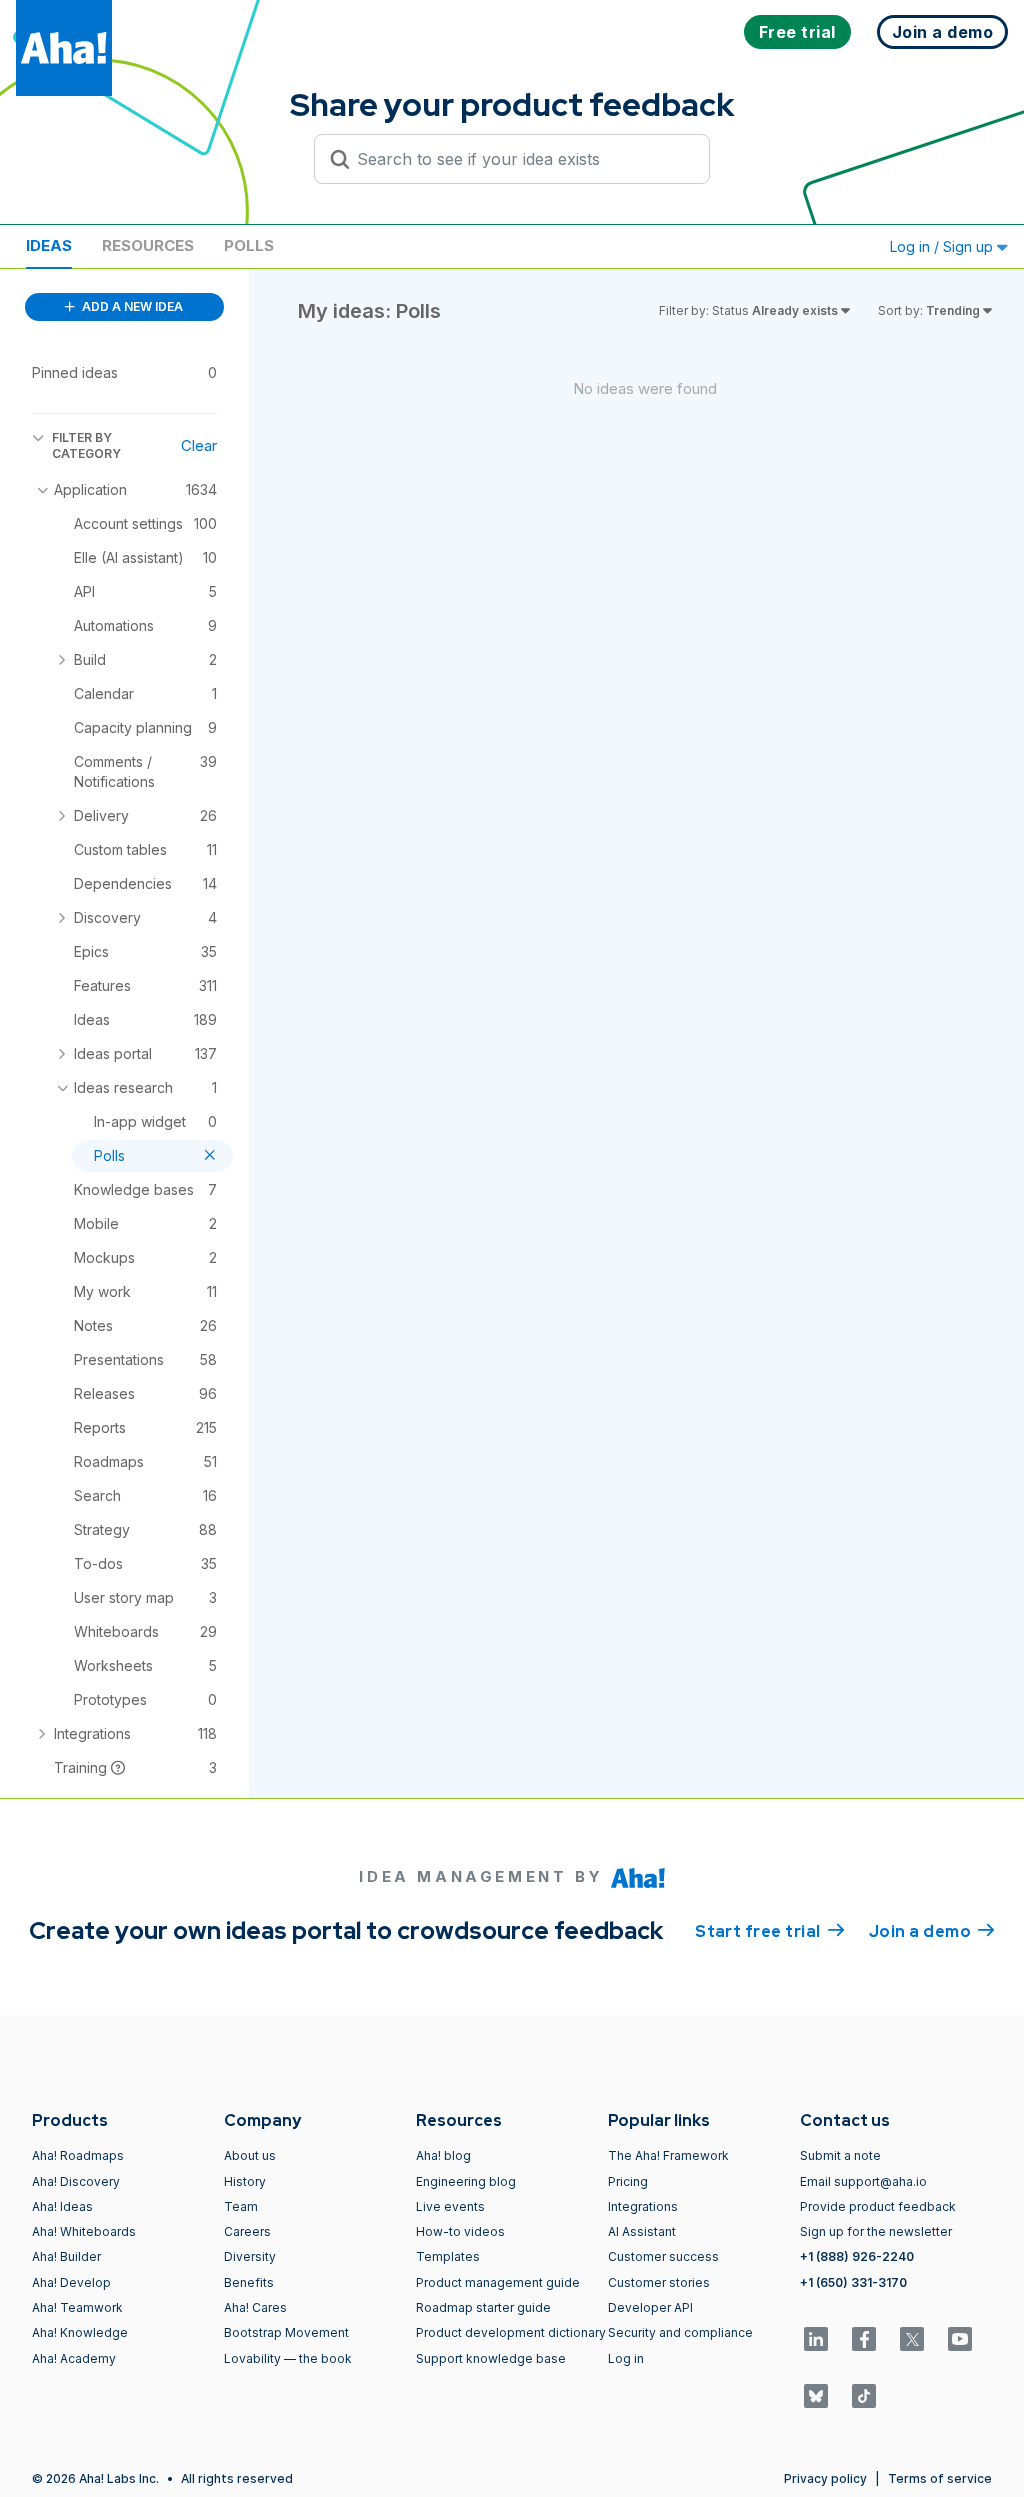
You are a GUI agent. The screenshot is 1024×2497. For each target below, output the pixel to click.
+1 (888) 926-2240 (857, 2256)
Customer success (663, 2256)
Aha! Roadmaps (78, 2155)
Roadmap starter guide (483, 2307)
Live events (450, 2206)
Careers (247, 2231)
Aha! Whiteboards (84, 2231)
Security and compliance (680, 2332)
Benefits (249, 2282)
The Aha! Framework (668, 2155)
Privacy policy (825, 2478)
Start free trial (770, 1931)
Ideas (49, 245)
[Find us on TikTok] (864, 2396)
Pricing (628, 2181)
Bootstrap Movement (286, 2332)
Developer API (650, 2307)
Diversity (250, 2256)
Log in (626, 2358)
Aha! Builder (66, 2256)
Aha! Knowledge (80, 2332)
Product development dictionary (511, 2332)
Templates (448, 2256)
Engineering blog (466, 2181)
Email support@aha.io (863, 2181)
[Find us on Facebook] (864, 2339)
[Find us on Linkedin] (816, 2339)
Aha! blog (443, 2155)
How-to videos (460, 2231)
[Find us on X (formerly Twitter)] (912, 2339)
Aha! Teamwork (77, 2307)
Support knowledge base (491, 2358)
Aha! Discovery (76, 2181)
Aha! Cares (255, 2307)
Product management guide (498, 2282)
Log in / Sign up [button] (943, 246)
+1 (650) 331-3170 (853, 2282)
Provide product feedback (878, 2206)
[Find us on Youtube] (960, 2339)
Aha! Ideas (62, 2206)
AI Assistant (642, 2231)
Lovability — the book (288, 2358)
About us (250, 2155)
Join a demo (932, 1931)
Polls (249, 245)
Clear (199, 445)
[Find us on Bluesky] (816, 2396)
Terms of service (940, 2478)
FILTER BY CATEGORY (86, 445)
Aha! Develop (71, 2282)
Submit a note (840, 2155)
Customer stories (659, 2282)
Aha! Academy (74, 2358)
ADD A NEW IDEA (131, 306)
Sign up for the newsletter (876, 2231)
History (245, 2181)
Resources (148, 245)
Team (241, 2206)
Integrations (643, 2206)
